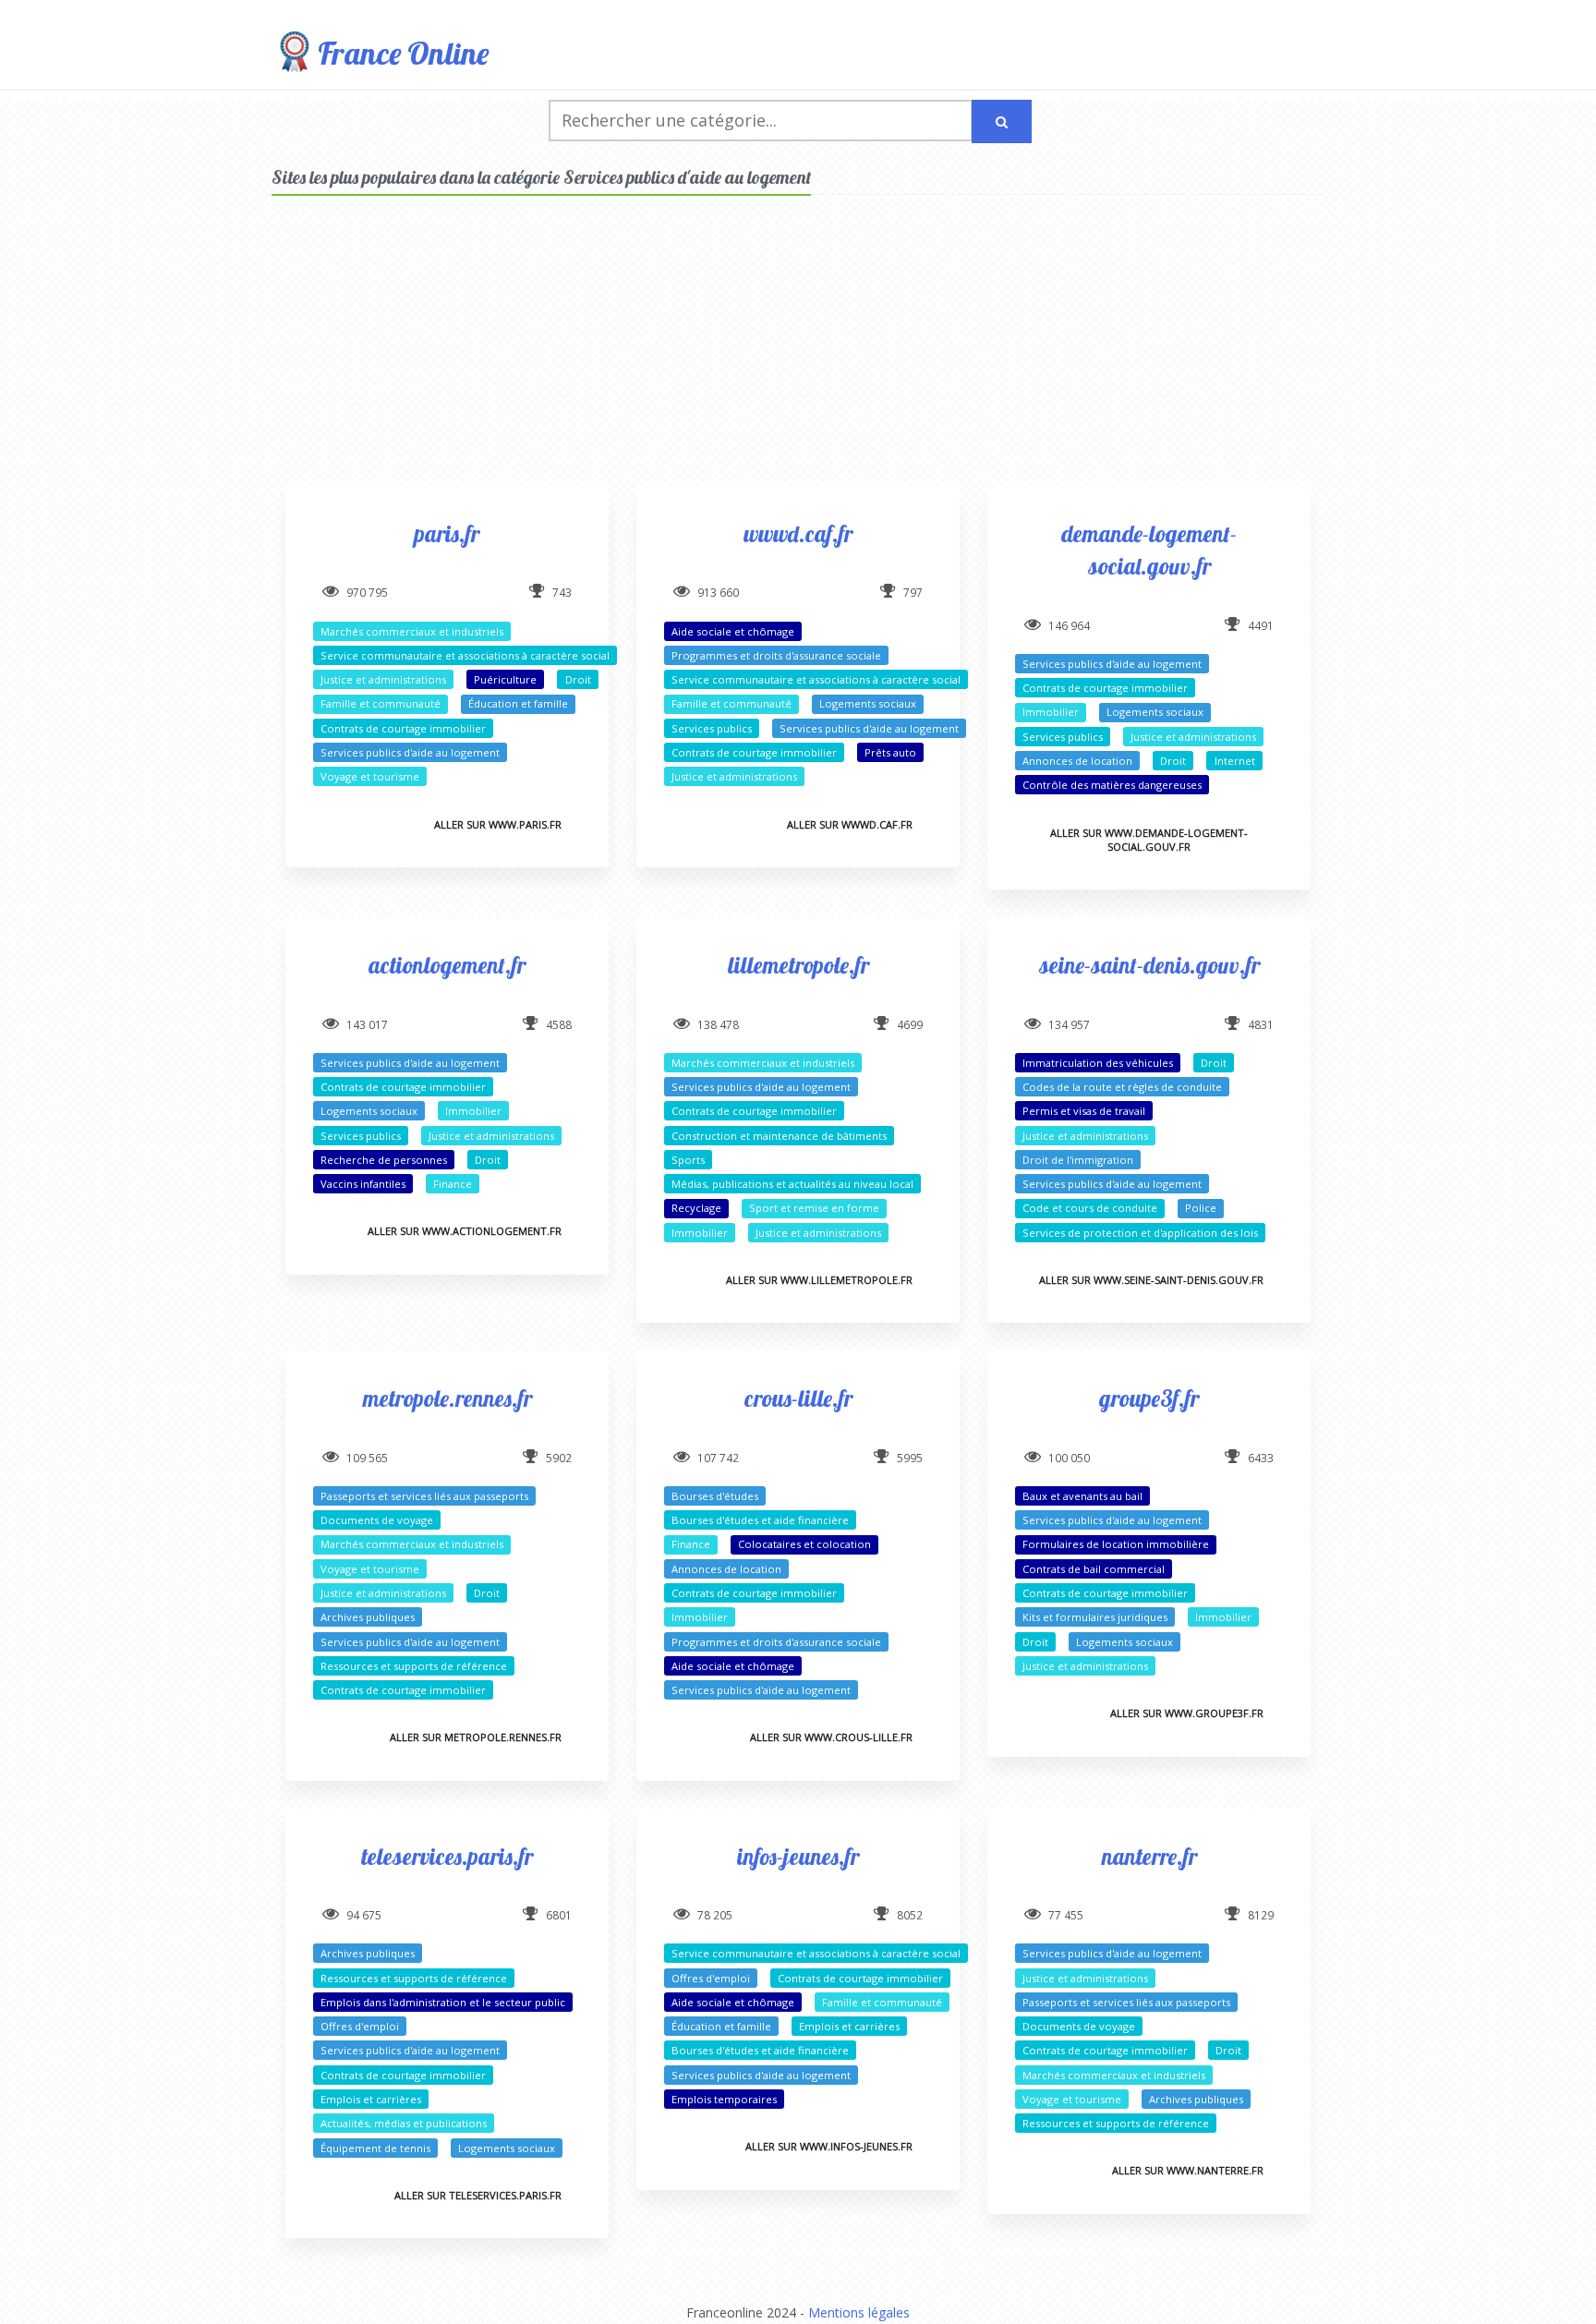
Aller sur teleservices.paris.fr (478, 2195)
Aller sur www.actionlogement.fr (465, 1231)
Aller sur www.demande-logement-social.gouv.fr (1149, 840)
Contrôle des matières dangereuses (1112, 785)
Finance (453, 1184)
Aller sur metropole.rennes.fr (476, 1737)
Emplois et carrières (371, 2099)
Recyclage (696, 1208)
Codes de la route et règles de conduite (1122, 1087)
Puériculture (505, 679)
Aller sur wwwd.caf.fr (850, 824)
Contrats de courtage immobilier (403, 728)
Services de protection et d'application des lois (1140, 1233)
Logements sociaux (868, 703)
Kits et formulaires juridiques (1095, 1617)
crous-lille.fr (798, 1398)
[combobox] (761, 121)
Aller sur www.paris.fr (498, 824)
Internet (1235, 761)
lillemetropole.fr (798, 965)
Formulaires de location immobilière (1116, 1544)
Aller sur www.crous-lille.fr (831, 1737)
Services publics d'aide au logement (410, 752)
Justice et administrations (383, 679)
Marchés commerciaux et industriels (412, 631)
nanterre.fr (1149, 1856)
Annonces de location (1077, 761)
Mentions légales (859, 2312)
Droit (578, 679)
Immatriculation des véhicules (1098, 1063)
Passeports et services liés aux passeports (424, 1496)
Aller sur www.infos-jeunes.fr (829, 2146)
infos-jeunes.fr (798, 1856)
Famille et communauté (381, 703)
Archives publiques (368, 1617)
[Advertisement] (798, 357)
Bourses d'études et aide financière (760, 1520)
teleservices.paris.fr (447, 1856)
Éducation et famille (518, 703)
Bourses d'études (715, 1496)
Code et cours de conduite (1090, 1208)
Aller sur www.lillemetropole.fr (819, 1280)
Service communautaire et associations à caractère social (465, 655)
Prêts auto (890, 752)
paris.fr (447, 533)
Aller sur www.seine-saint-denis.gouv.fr (1151, 1280)
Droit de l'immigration (1078, 1160)
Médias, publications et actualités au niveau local (792, 1184)
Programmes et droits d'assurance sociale (776, 655)
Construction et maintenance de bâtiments (779, 1136)
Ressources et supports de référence (414, 1666)
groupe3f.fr (1149, 1398)
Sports (688, 1160)
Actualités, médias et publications (404, 2123)
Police (1201, 1208)
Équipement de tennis (375, 2148)
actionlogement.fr (447, 965)
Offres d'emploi (360, 2026)
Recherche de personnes (384, 1160)
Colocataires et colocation (804, 1544)
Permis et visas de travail (1084, 1111)
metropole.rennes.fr (447, 1398)
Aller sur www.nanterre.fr (1188, 2170)
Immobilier (1051, 712)
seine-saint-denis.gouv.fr (1149, 965)
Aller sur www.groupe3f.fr (1187, 1713)
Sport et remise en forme (814, 1208)
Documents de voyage (377, 1520)
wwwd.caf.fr (798, 533)
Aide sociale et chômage (733, 631)
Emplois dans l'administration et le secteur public (443, 2002)
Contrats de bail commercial (1094, 1569)
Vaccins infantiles (363, 1184)
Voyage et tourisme (370, 776)
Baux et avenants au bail (1082, 1496)
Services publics (712, 728)
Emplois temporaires (724, 2099)
